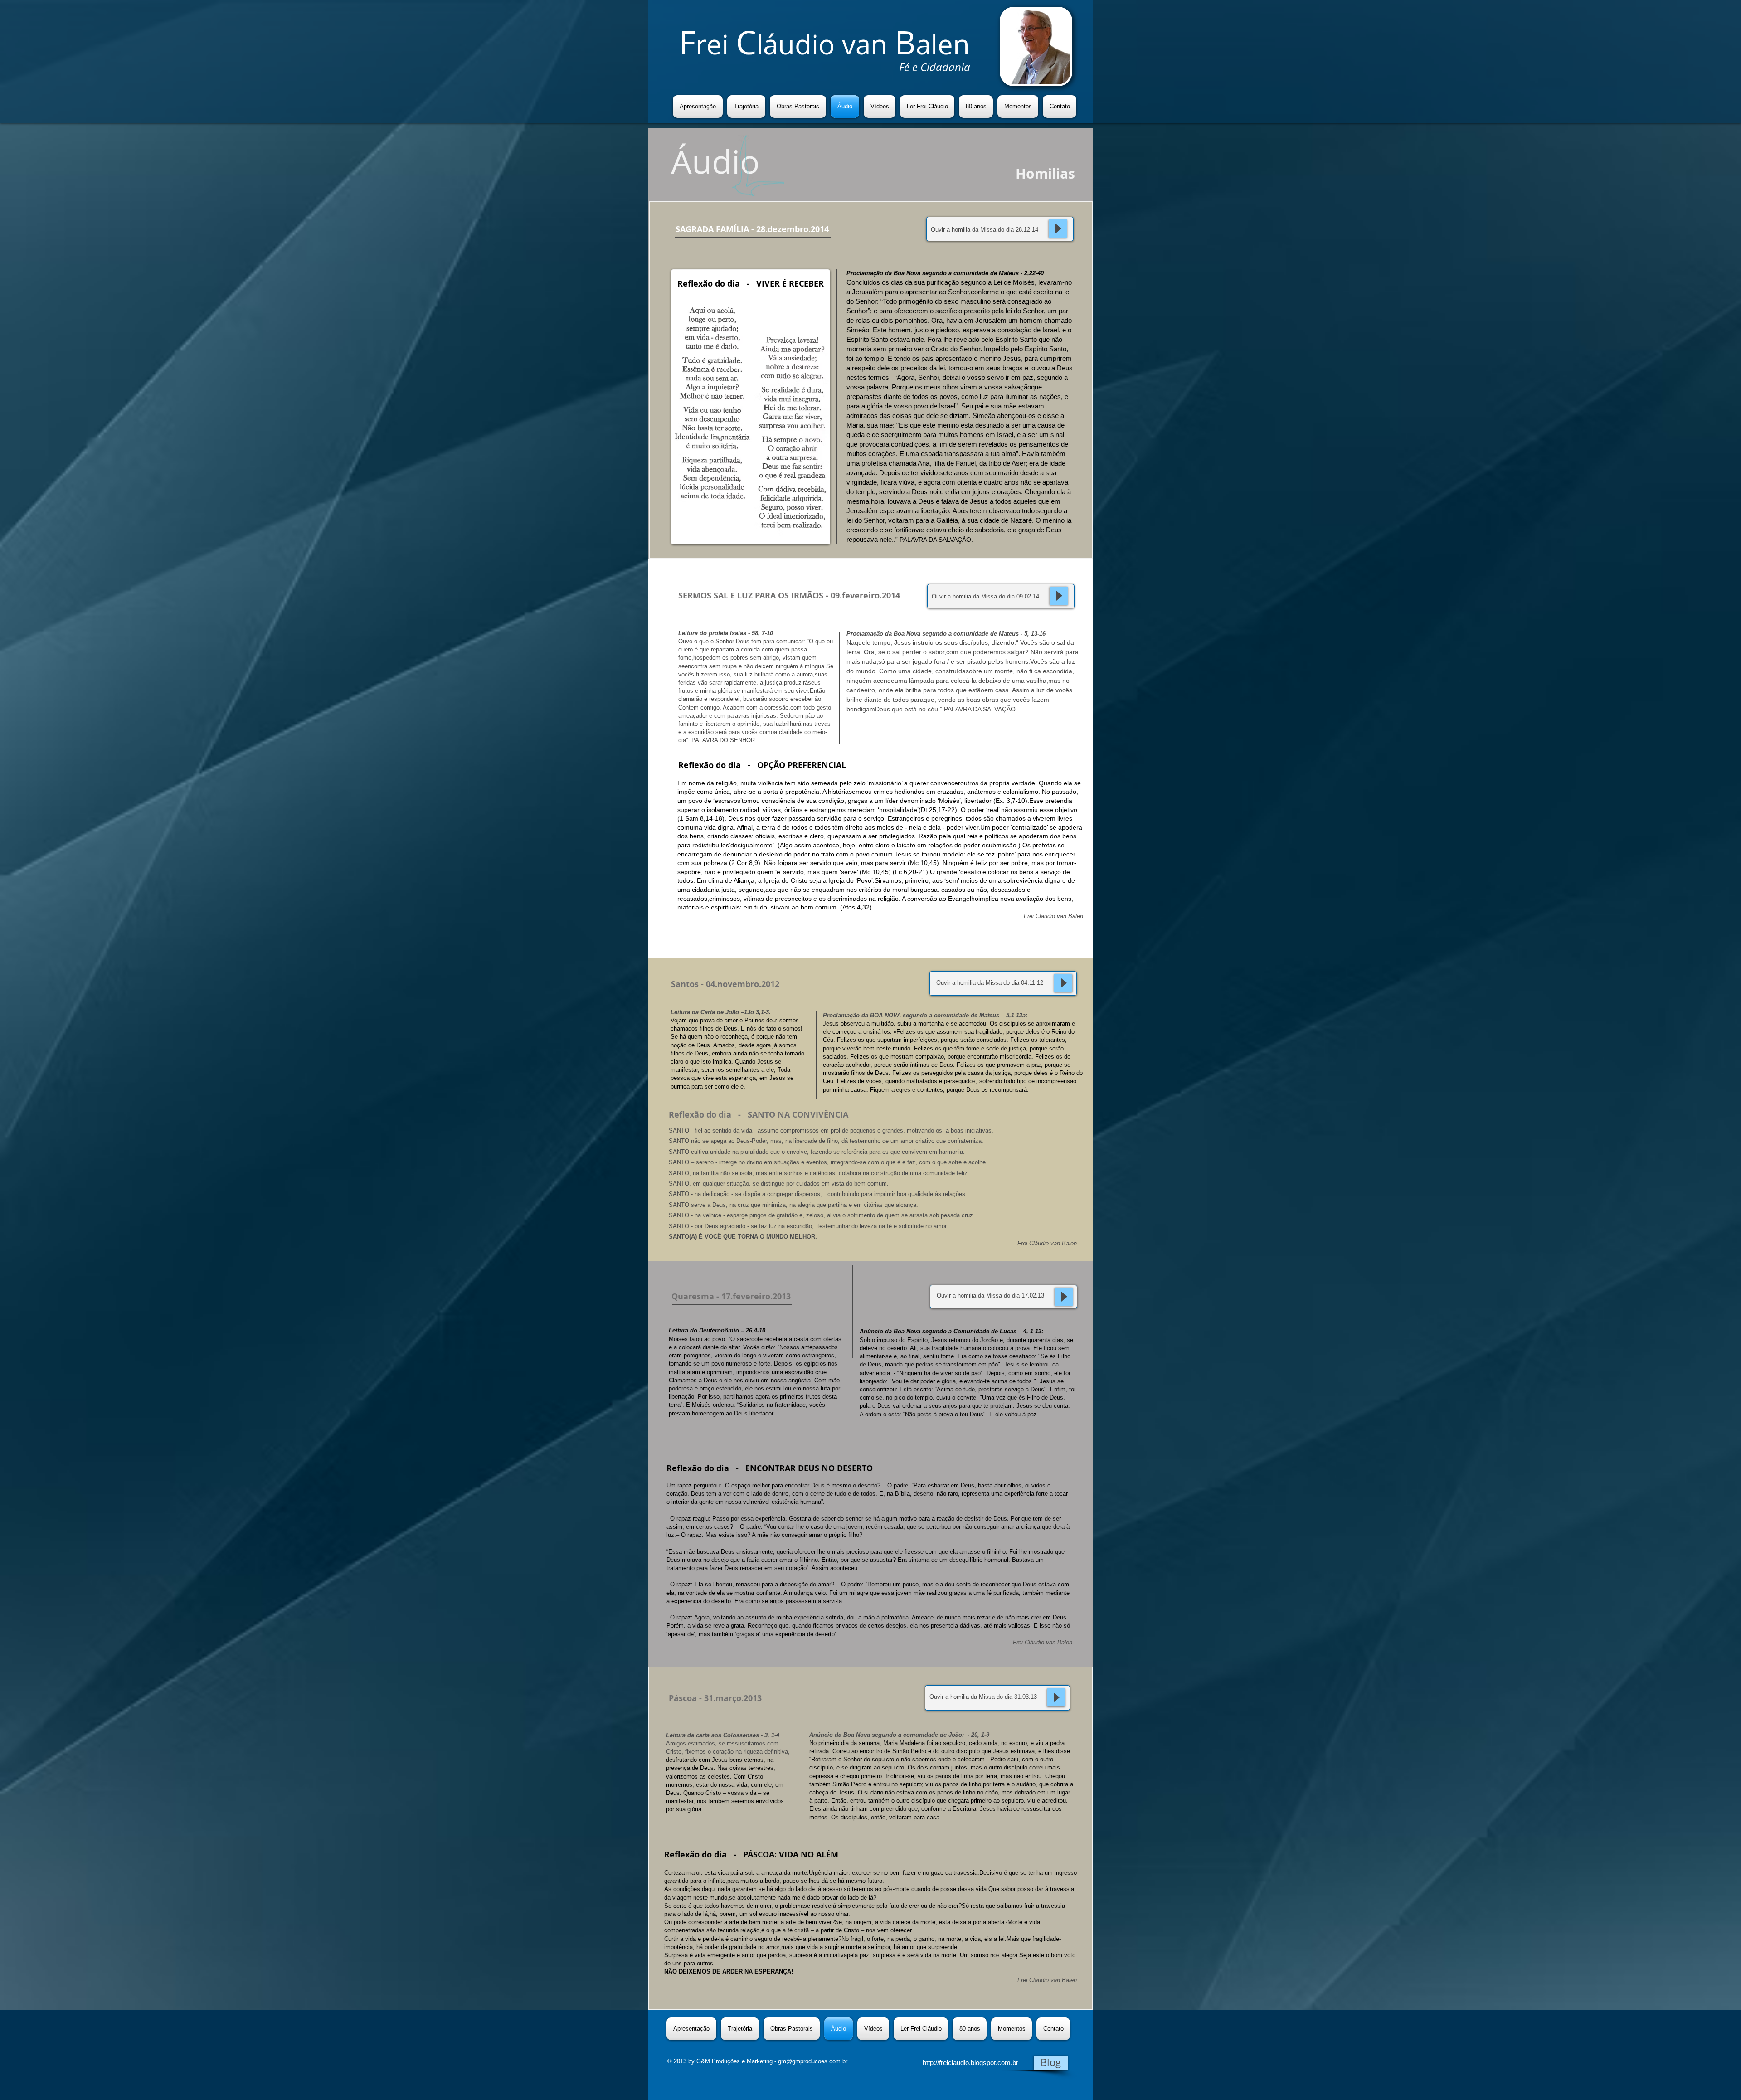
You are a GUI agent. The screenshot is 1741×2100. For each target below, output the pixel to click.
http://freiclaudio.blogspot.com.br (970, 2063)
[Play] (1058, 228)
